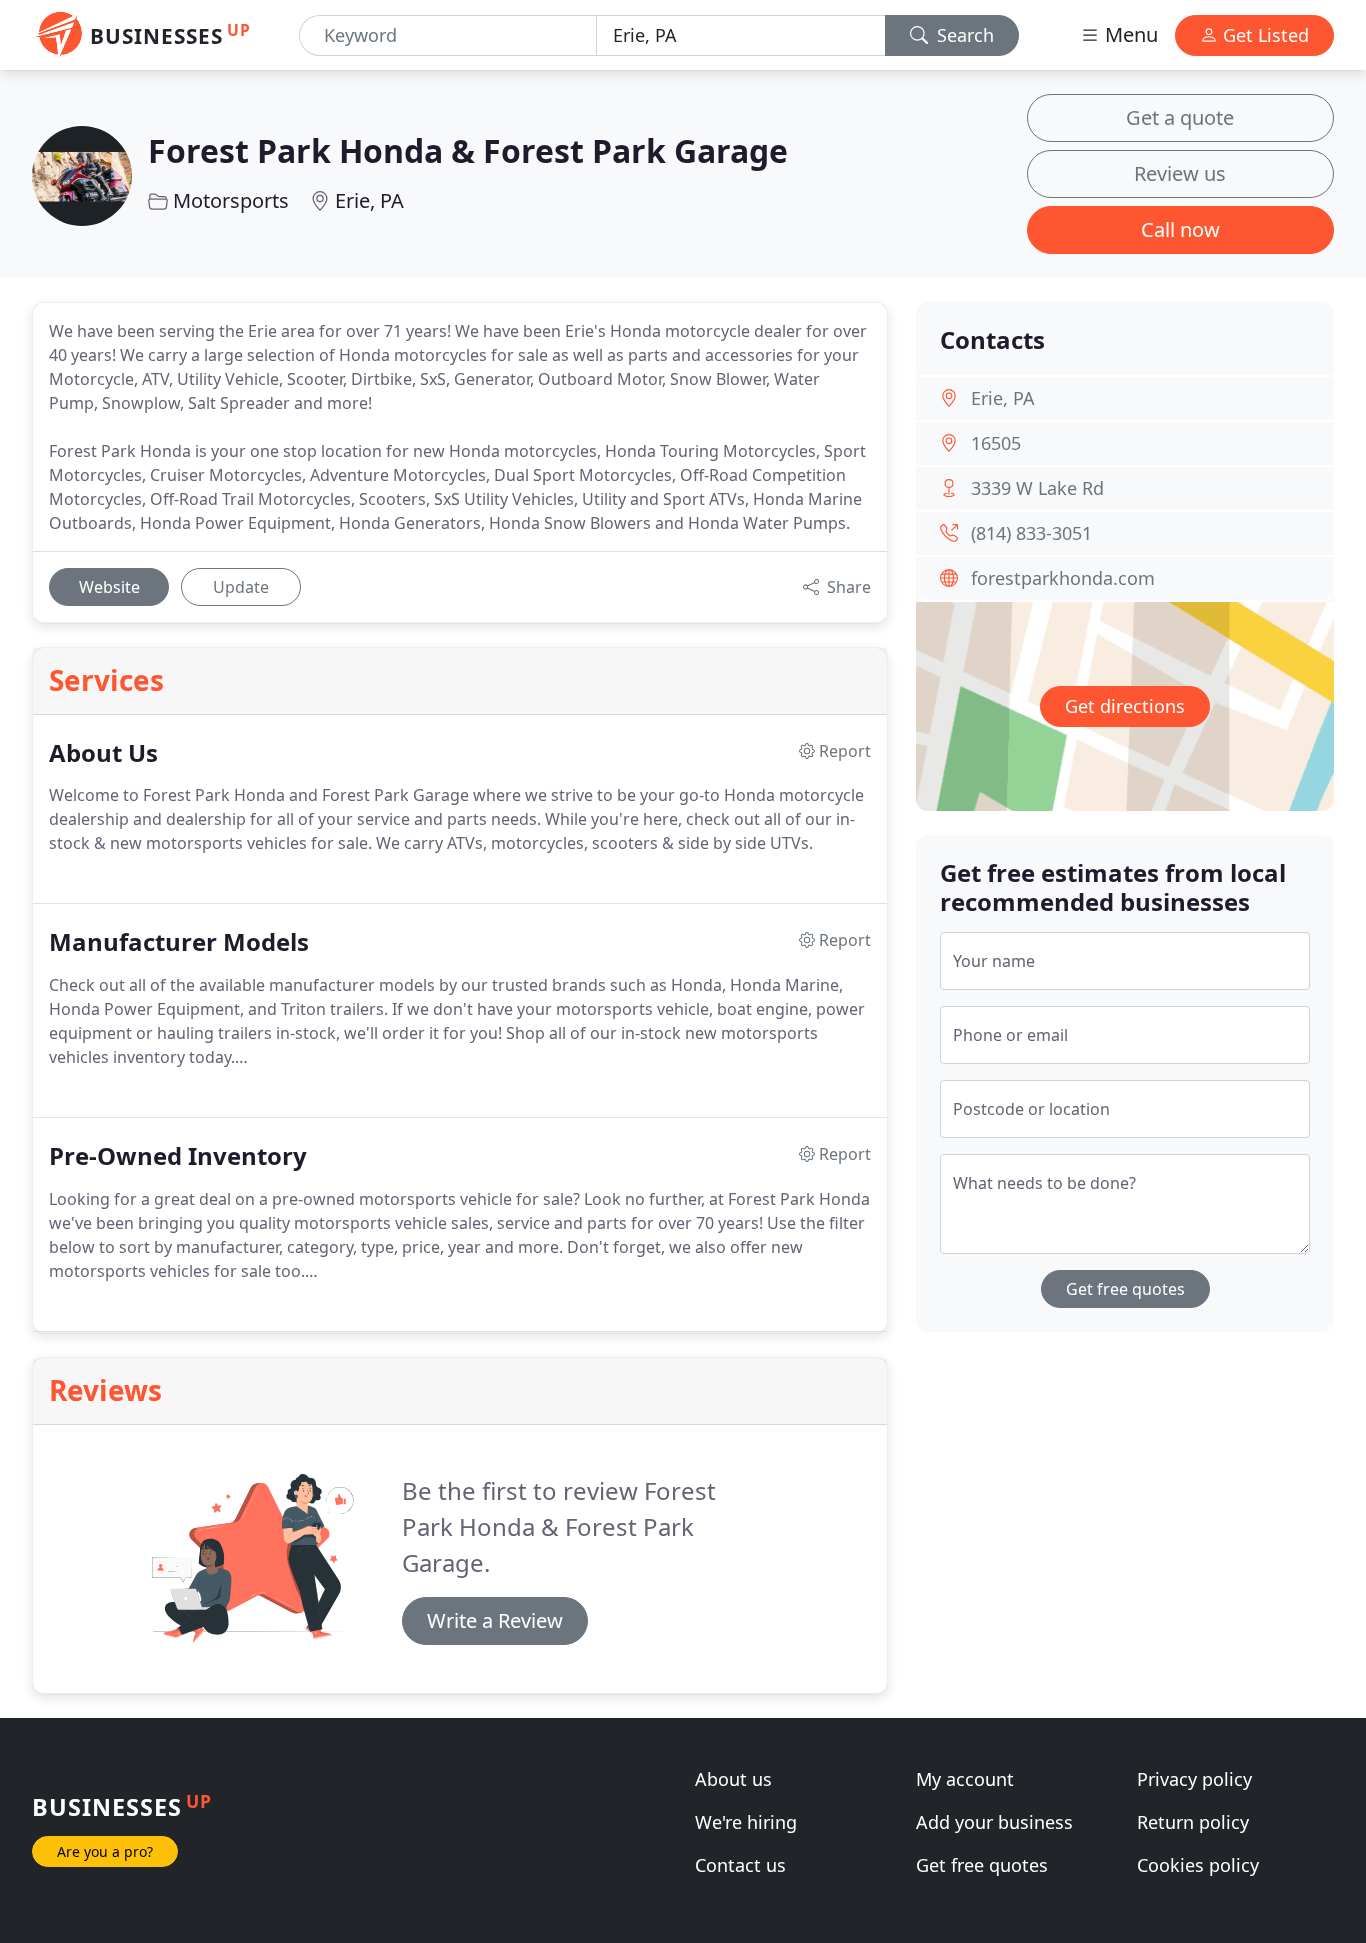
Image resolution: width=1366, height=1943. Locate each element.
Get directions (1125, 706)
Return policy (1193, 1822)
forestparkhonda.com (1063, 578)
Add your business (994, 1822)
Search (963, 35)
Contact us (740, 1865)
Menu (1129, 34)
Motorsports (231, 200)
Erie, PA (369, 200)
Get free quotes (1125, 1289)
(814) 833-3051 (1031, 533)
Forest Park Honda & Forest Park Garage (468, 150)
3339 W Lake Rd (1037, 488)
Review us (1180, 173)
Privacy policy (1194, 1779)
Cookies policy (1198, 1865)
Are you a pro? (105, 1851)
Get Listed (1263, 35)
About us (733, 1779)
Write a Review (495, 1620)
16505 (996, 443)
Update (241, 587)
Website (109, 587)
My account (965, 1779)
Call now (1180, 229)
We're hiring (746, 1822)
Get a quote (1180, 117)
